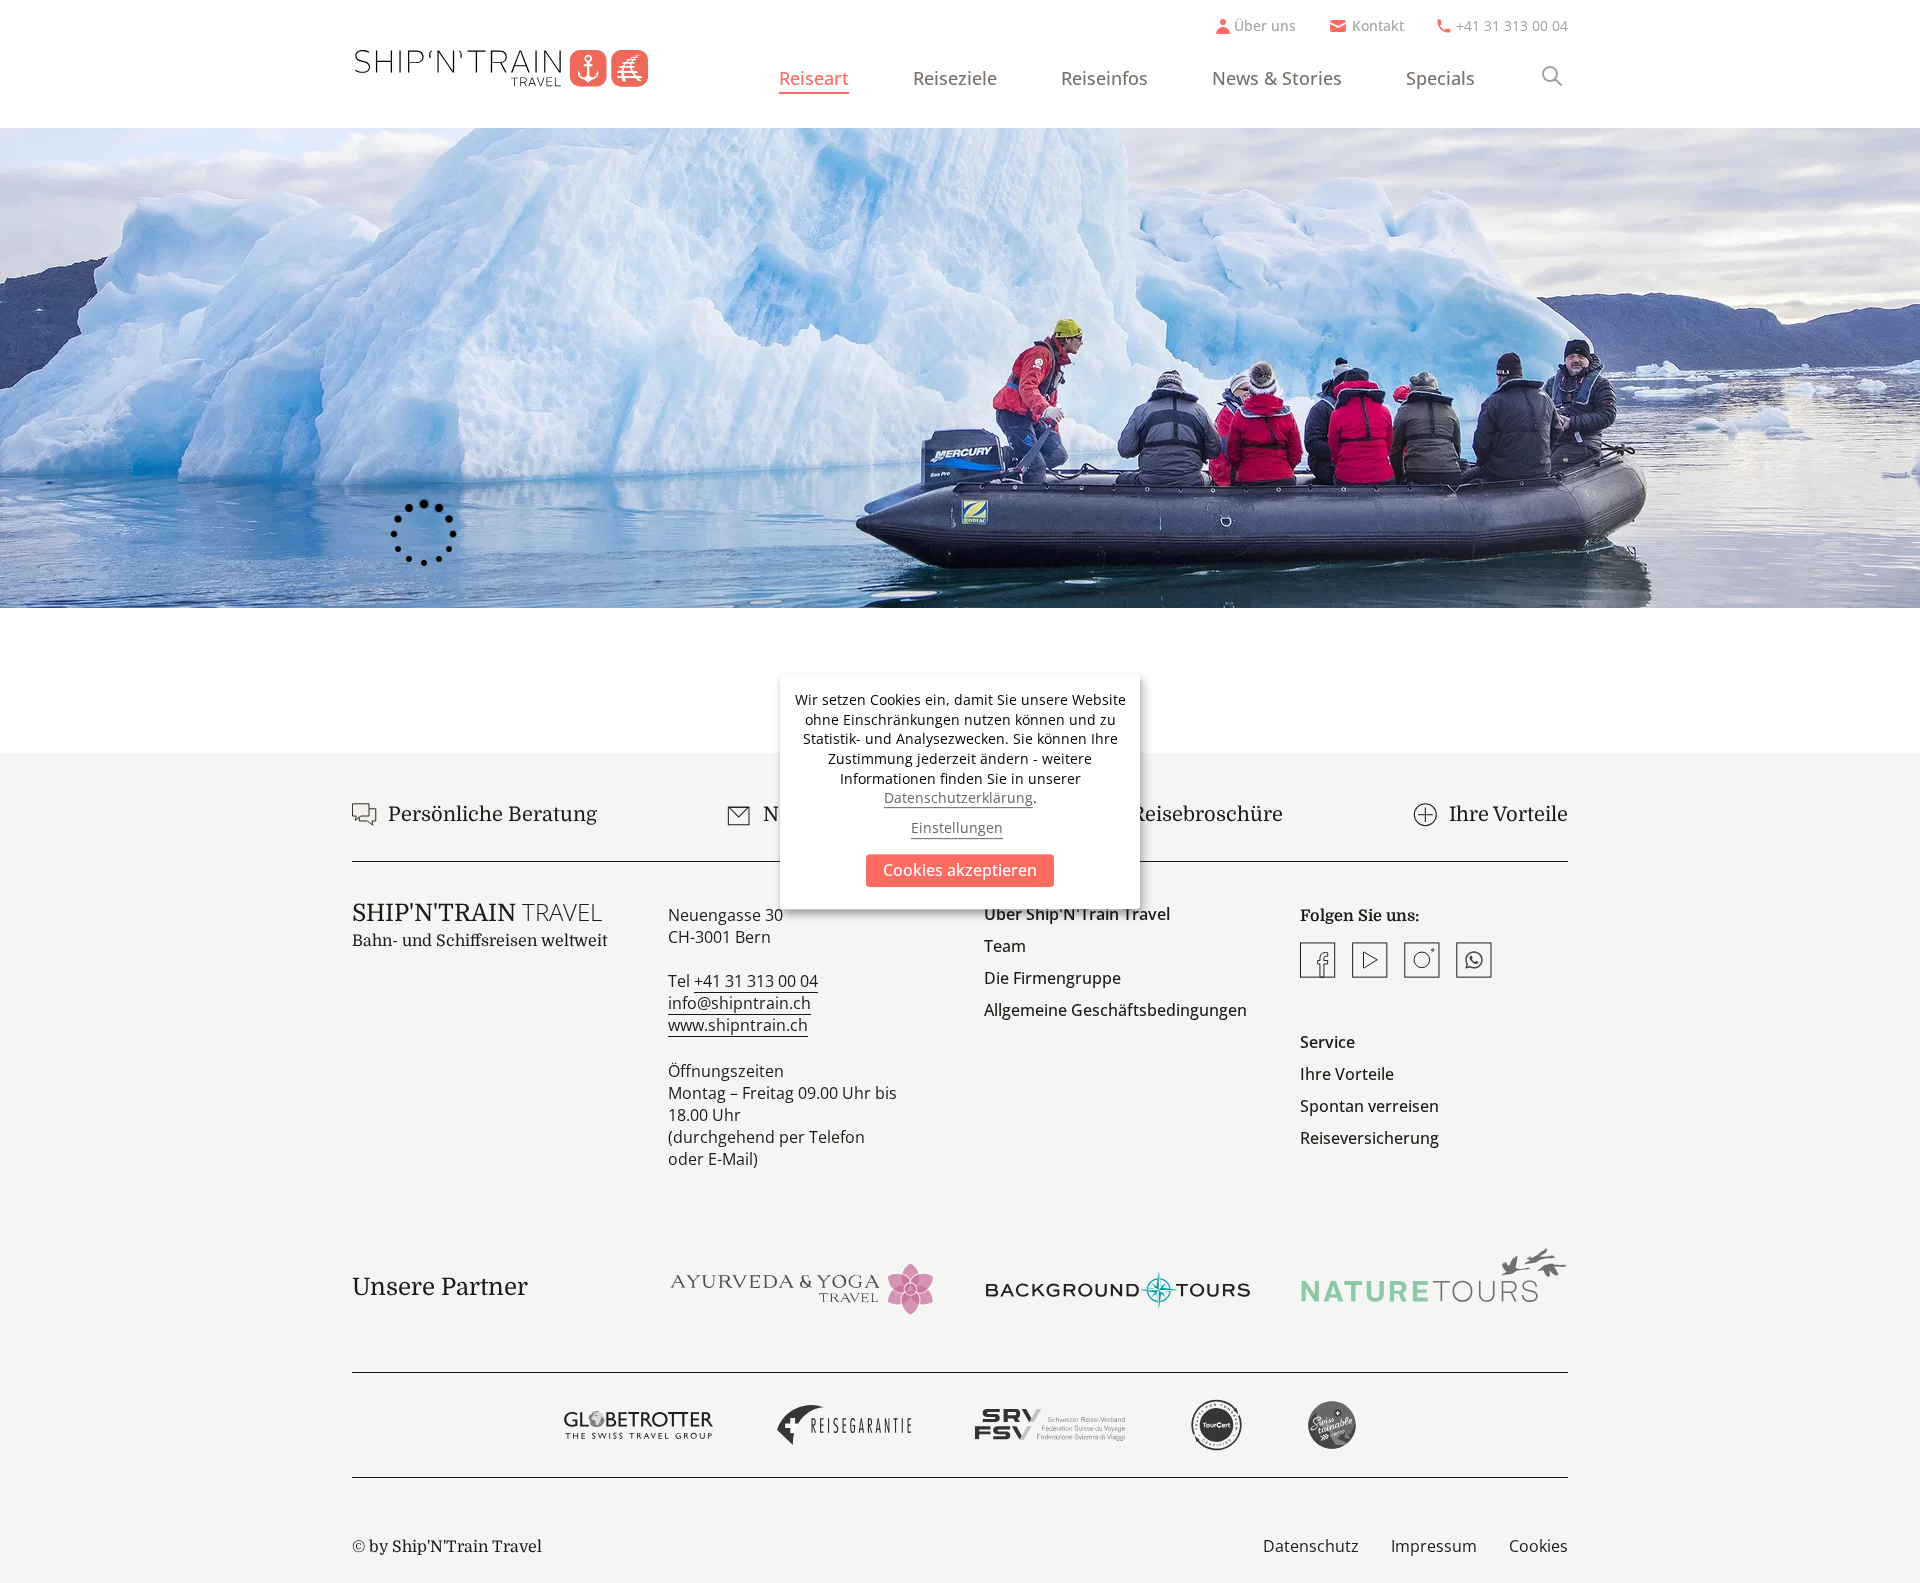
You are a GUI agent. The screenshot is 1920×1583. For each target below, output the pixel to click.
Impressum (1434, 1546)
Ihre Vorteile (1347, 1074)
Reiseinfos (1104, 78)
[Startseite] (517, 64)
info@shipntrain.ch (739, 1003)
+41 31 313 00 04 (1512, 25)
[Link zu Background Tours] (1118, 1287)
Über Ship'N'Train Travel (1077, 914)
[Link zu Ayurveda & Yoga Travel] (802, 1287)
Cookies (1538, 1546)
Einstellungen (957, 828)
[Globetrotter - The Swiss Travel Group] (638, 1425)
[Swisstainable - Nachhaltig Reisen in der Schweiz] (1332, 1425)
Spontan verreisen (1369, 1106)
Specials (1440, 78)
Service (1327, 1042)
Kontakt (1378, 25)
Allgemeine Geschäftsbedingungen (1115, 1010)
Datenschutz (1311, 1546)
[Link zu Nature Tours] (1434, 1275)
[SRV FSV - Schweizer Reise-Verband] (1049, 1425)
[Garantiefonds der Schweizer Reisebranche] (844, 1425)
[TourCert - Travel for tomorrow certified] (1216, 1425)
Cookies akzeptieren (960, 870)
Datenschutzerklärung (958, 797)
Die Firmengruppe (1052, 978)
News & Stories (1277, 78)
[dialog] (960, 792)
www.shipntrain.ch (738, 1025)
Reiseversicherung (1369, 1138)
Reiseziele (955, 78)
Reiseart (814, 78)
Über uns (1265, 25)
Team (1005, 946)
